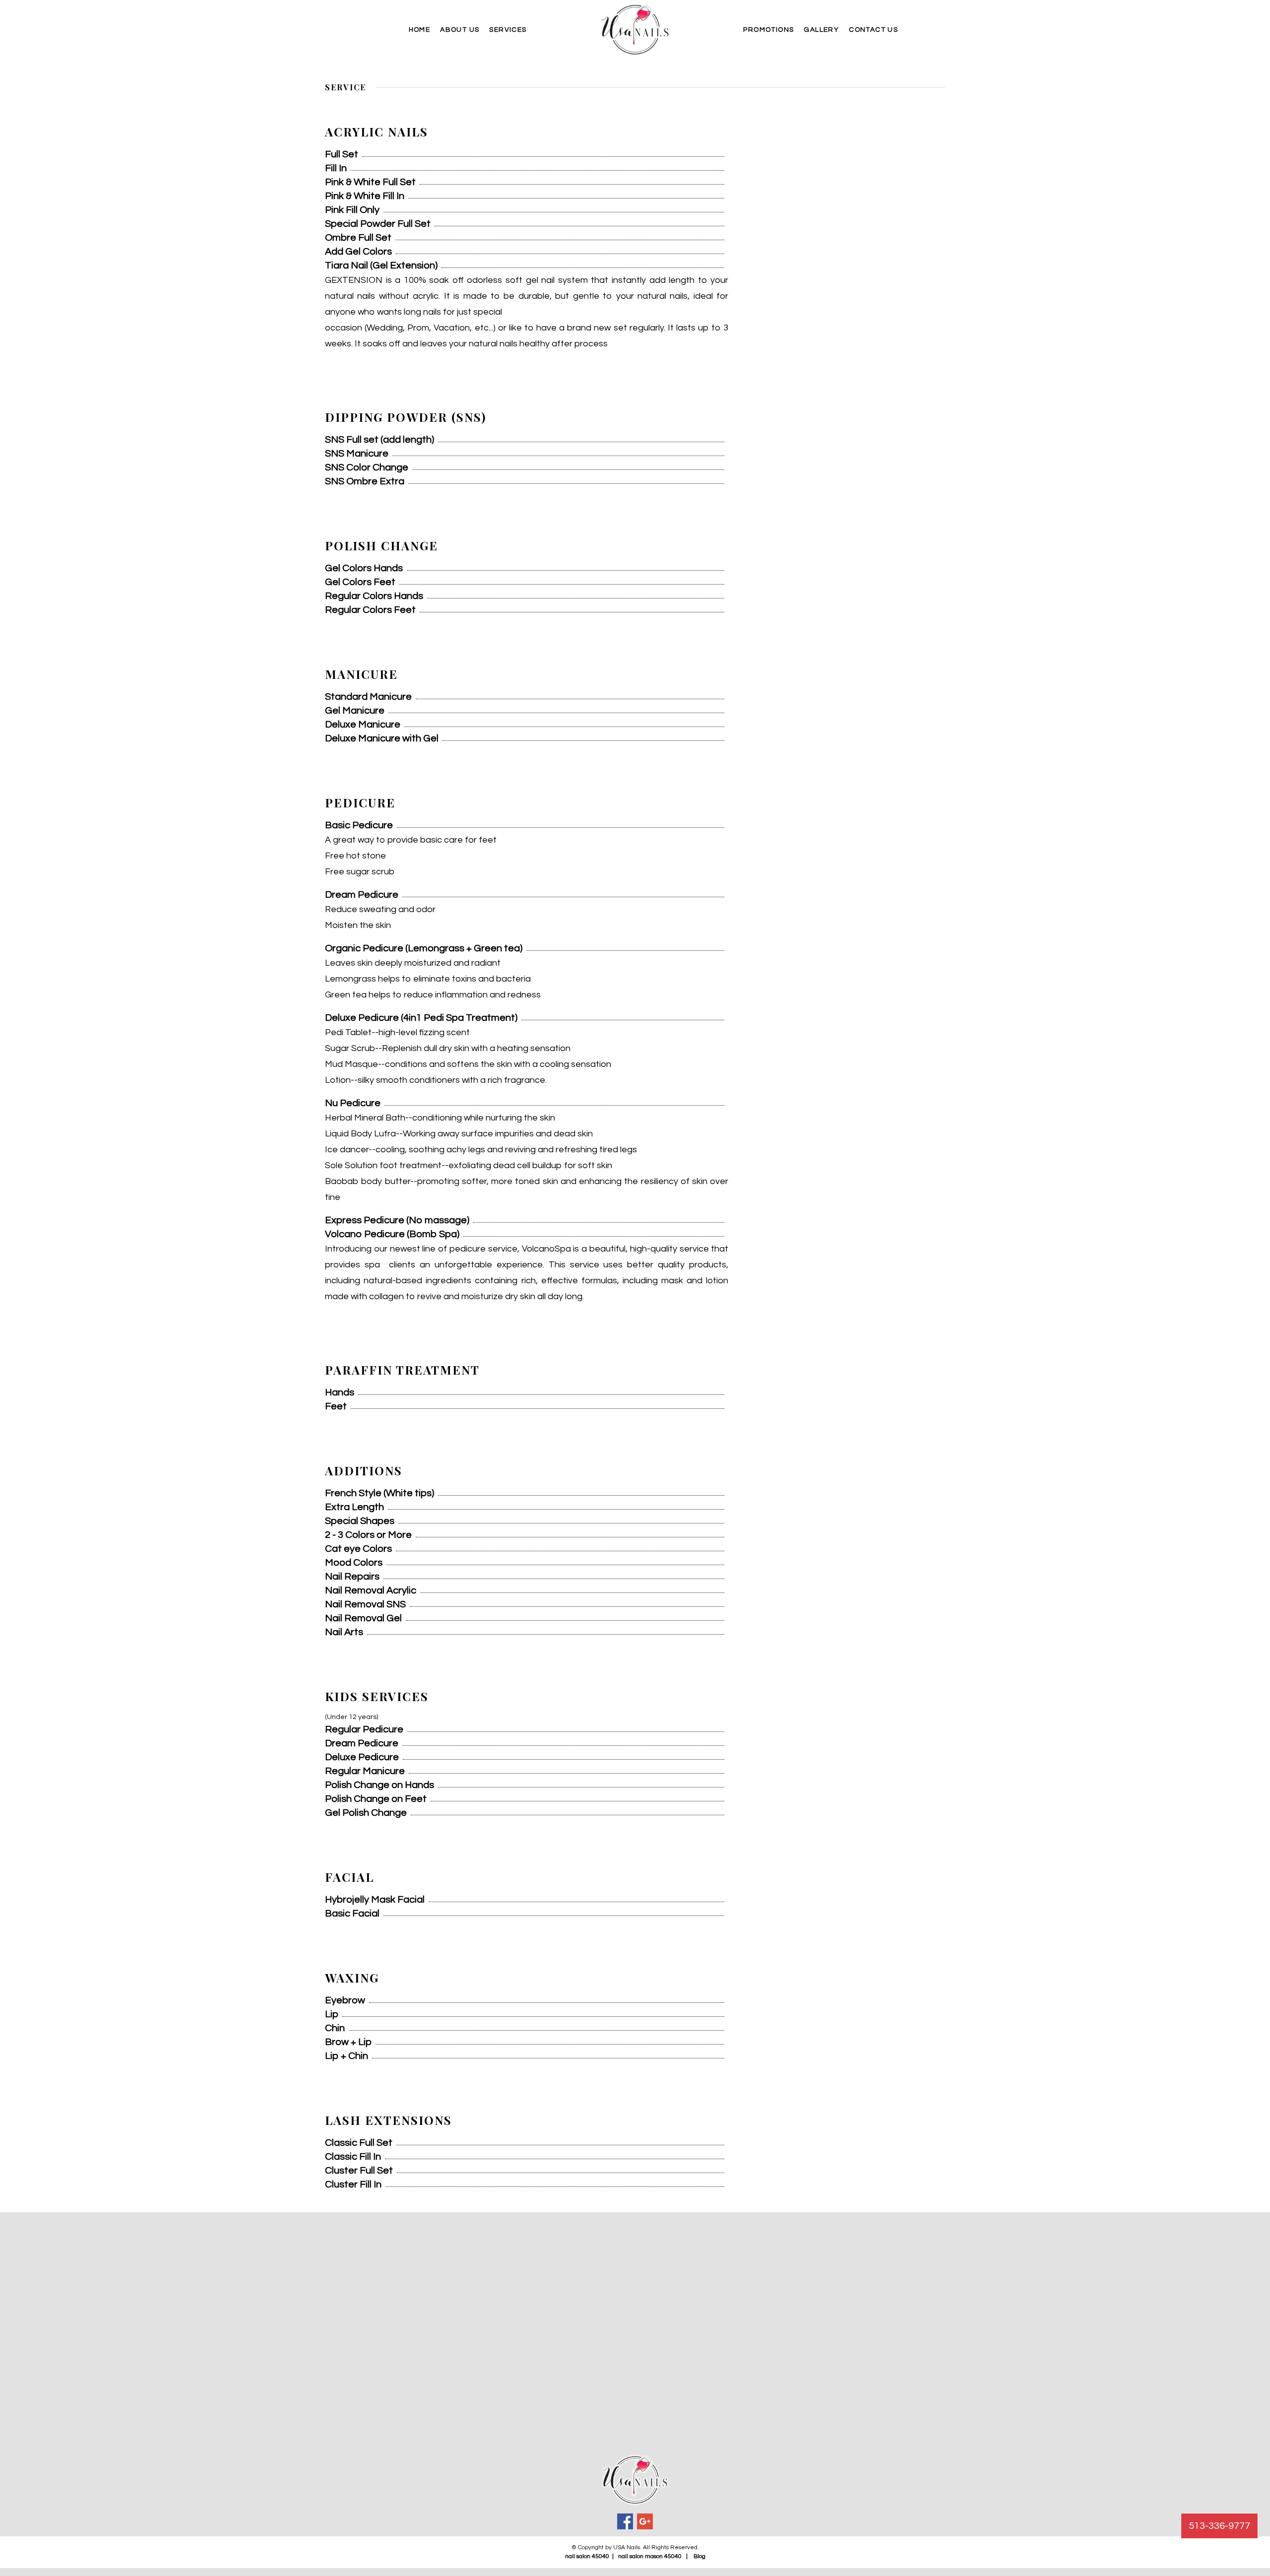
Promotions (768, 30)
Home (420, 30)
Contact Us (873, 30)
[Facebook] (625, 2521)
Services (508, 30)
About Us (460, 30)
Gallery (821, 30)
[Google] (645, 2521)
